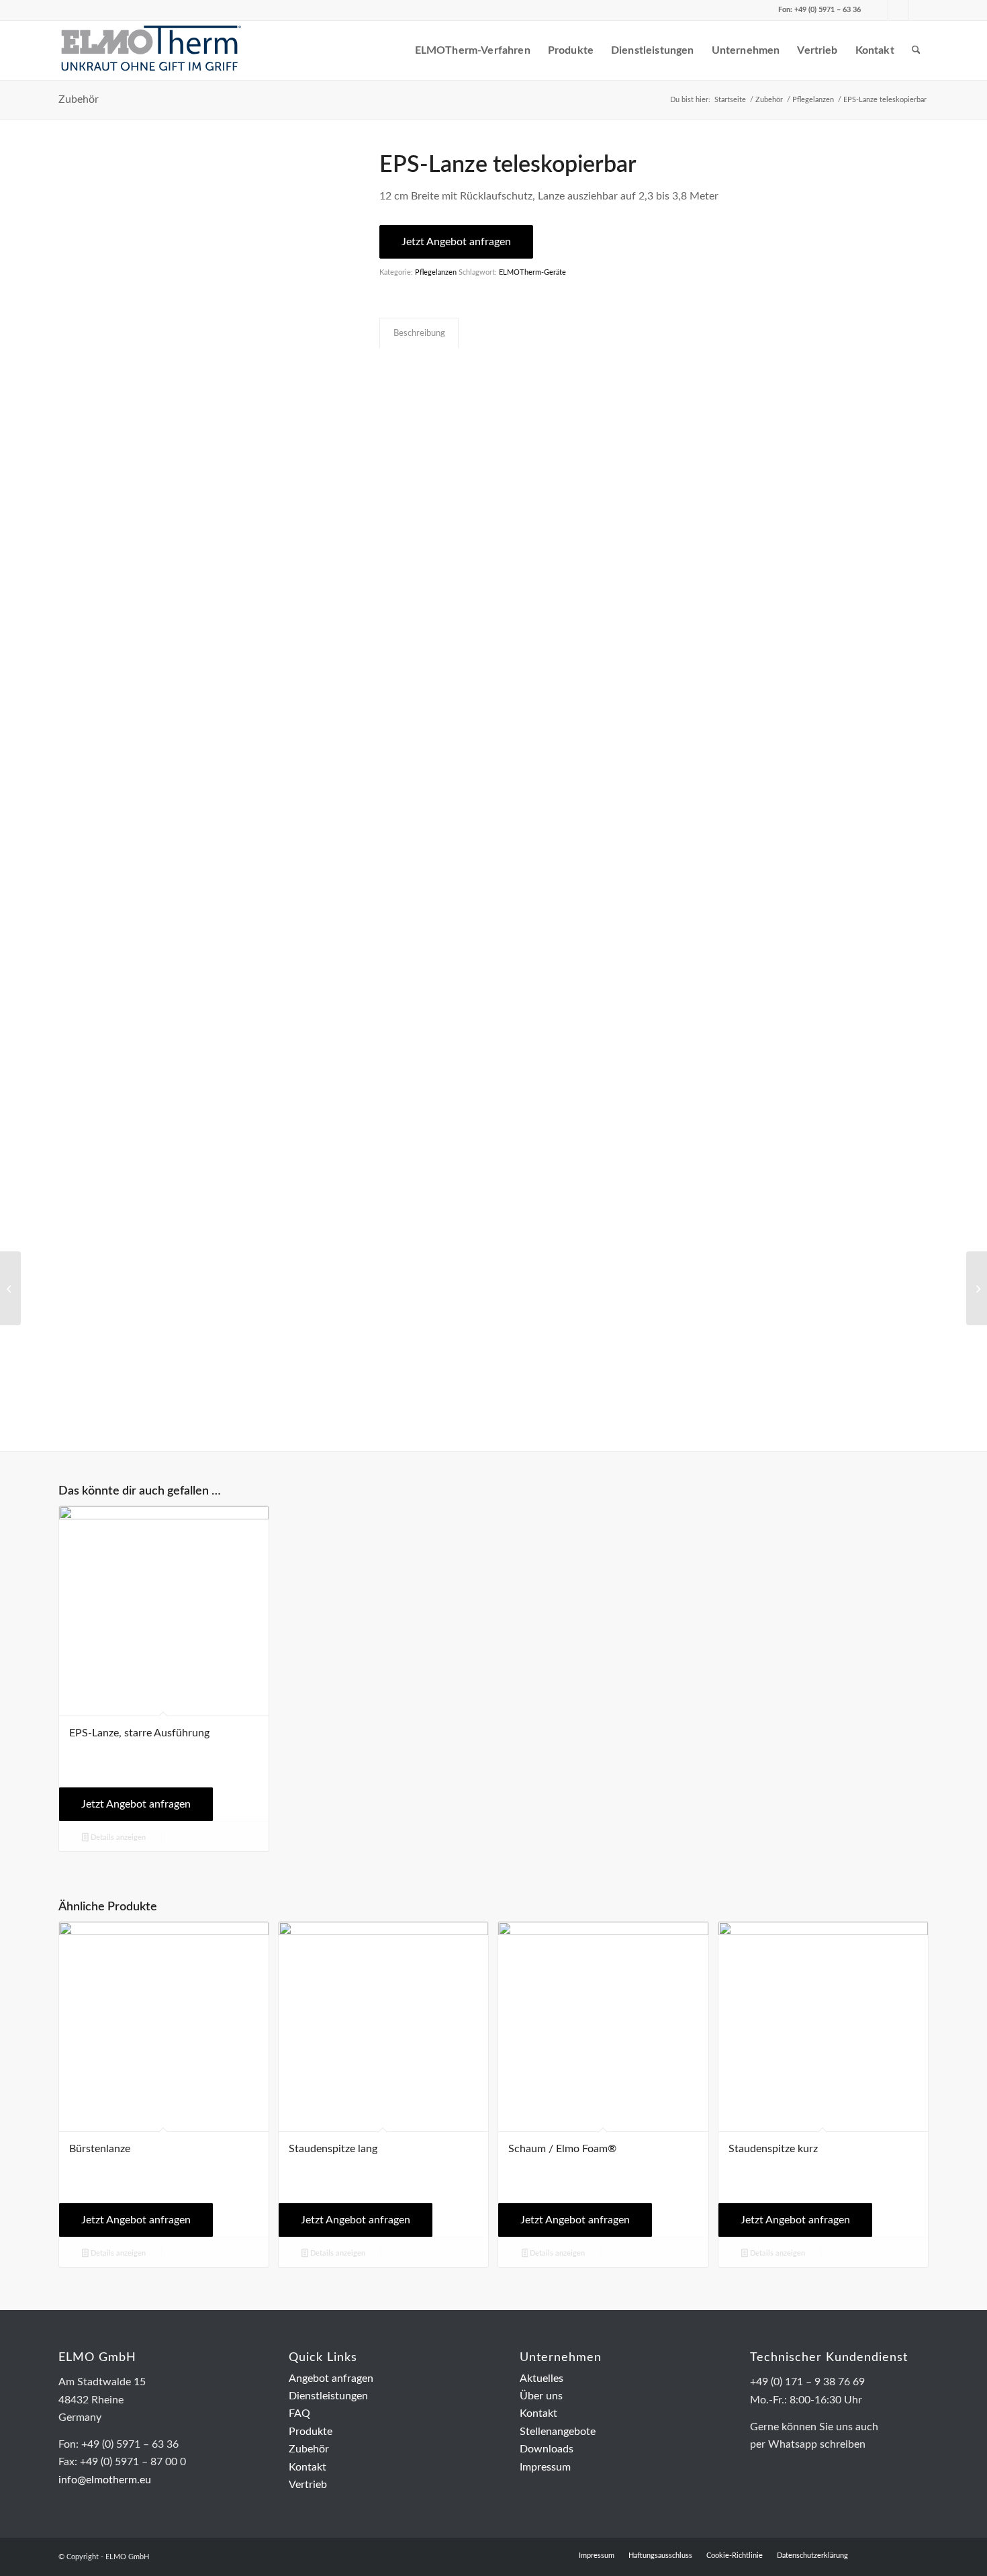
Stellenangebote (558, 2432)
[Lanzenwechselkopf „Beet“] (977, 1288)
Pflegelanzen (436, 272)
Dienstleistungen (328, 2396)
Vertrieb (308, 2485)
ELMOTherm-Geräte (532, 272)
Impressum (545, 2467)
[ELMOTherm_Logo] (151, 50)
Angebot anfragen (331, 2379)
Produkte (311, 2432)
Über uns (541, 2396)
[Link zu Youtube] (898, 10)
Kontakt (308, 2467)
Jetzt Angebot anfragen (456, 242)
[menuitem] (392, 50)
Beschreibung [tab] (419, 333)
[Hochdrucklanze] (10, 1288)
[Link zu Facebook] (878, 10)
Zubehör (79, 99)
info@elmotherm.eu (105, 2480)
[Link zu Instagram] (919, 10)
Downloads (547, 2449)
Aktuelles (542, 2379)
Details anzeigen (117, 1837)
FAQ (299, 2413)
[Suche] (916, 50)
